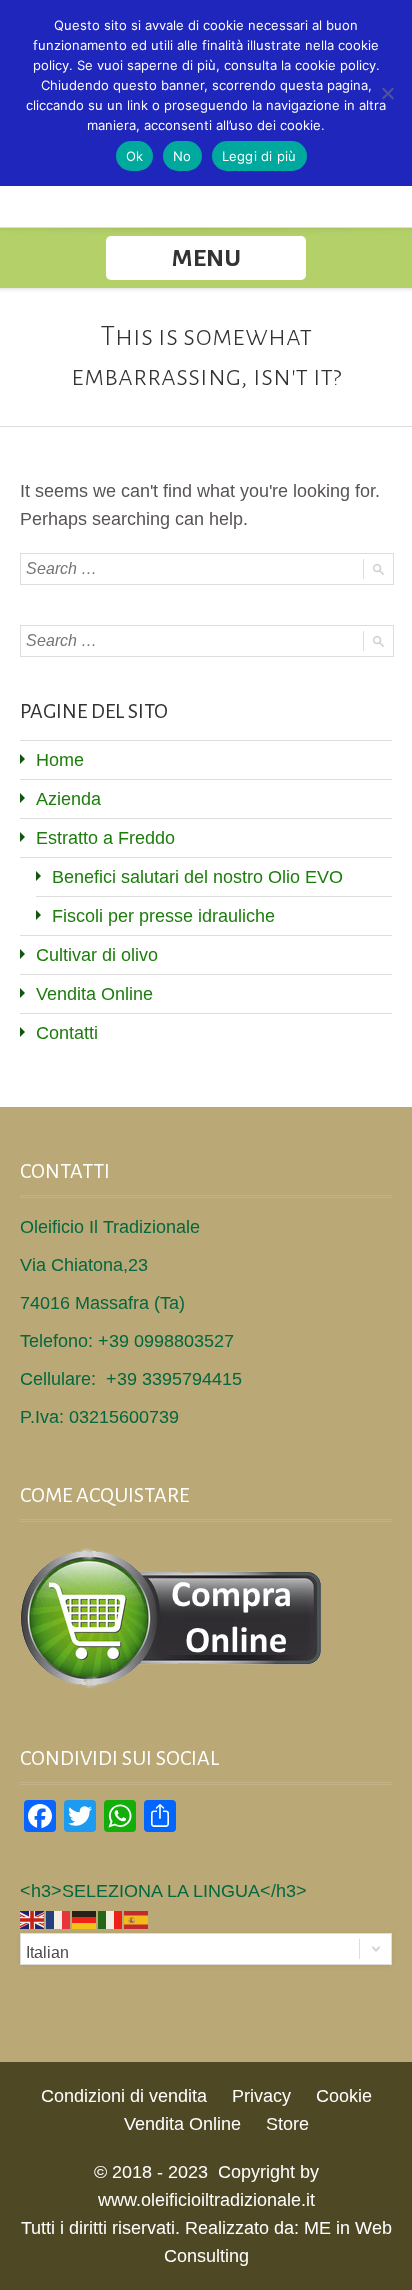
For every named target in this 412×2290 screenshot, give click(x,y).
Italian (47, 1952)
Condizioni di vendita (124, 2096)
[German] (85, 1919)
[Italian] (111, 1919)
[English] (33, 1919)
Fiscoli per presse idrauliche (163, 916)
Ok (135, 156)
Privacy (261, 2096)
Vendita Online (94, 994)
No (182, 156)
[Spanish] (137, 1919)
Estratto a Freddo (105, 838)
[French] (59, 1919)
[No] (387, 93)
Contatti (67, 1033)
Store (287, 2124)
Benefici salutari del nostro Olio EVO (197, 877)
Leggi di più (259, 156)
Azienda (68, 799)
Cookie (344, 2096)
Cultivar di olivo (97, 955)
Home (60, 760)
